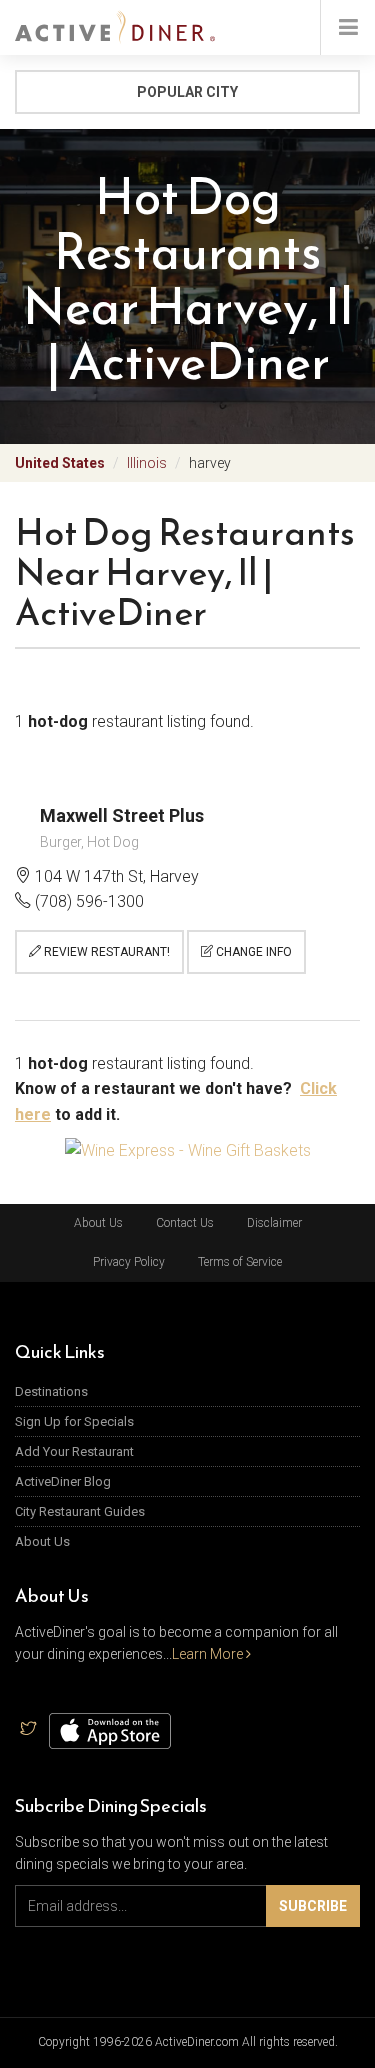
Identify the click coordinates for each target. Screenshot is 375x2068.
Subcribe (313, 1906)
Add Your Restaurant (74, 1451)
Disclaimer (274, 1223)
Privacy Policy (129, 1262)
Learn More (209, 1654)
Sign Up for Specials (74, 1421)
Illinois (147, 463)
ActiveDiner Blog (63, 1481)
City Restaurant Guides (80, 1511)
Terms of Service (240, 1262)
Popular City (187, 92)
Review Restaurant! (105, 952)
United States (60, 463)
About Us (98, 1223)
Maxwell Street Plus (122, 815)
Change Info (252, 952)
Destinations (51, 1391)
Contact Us (185, 1223)
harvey (210, 463)
